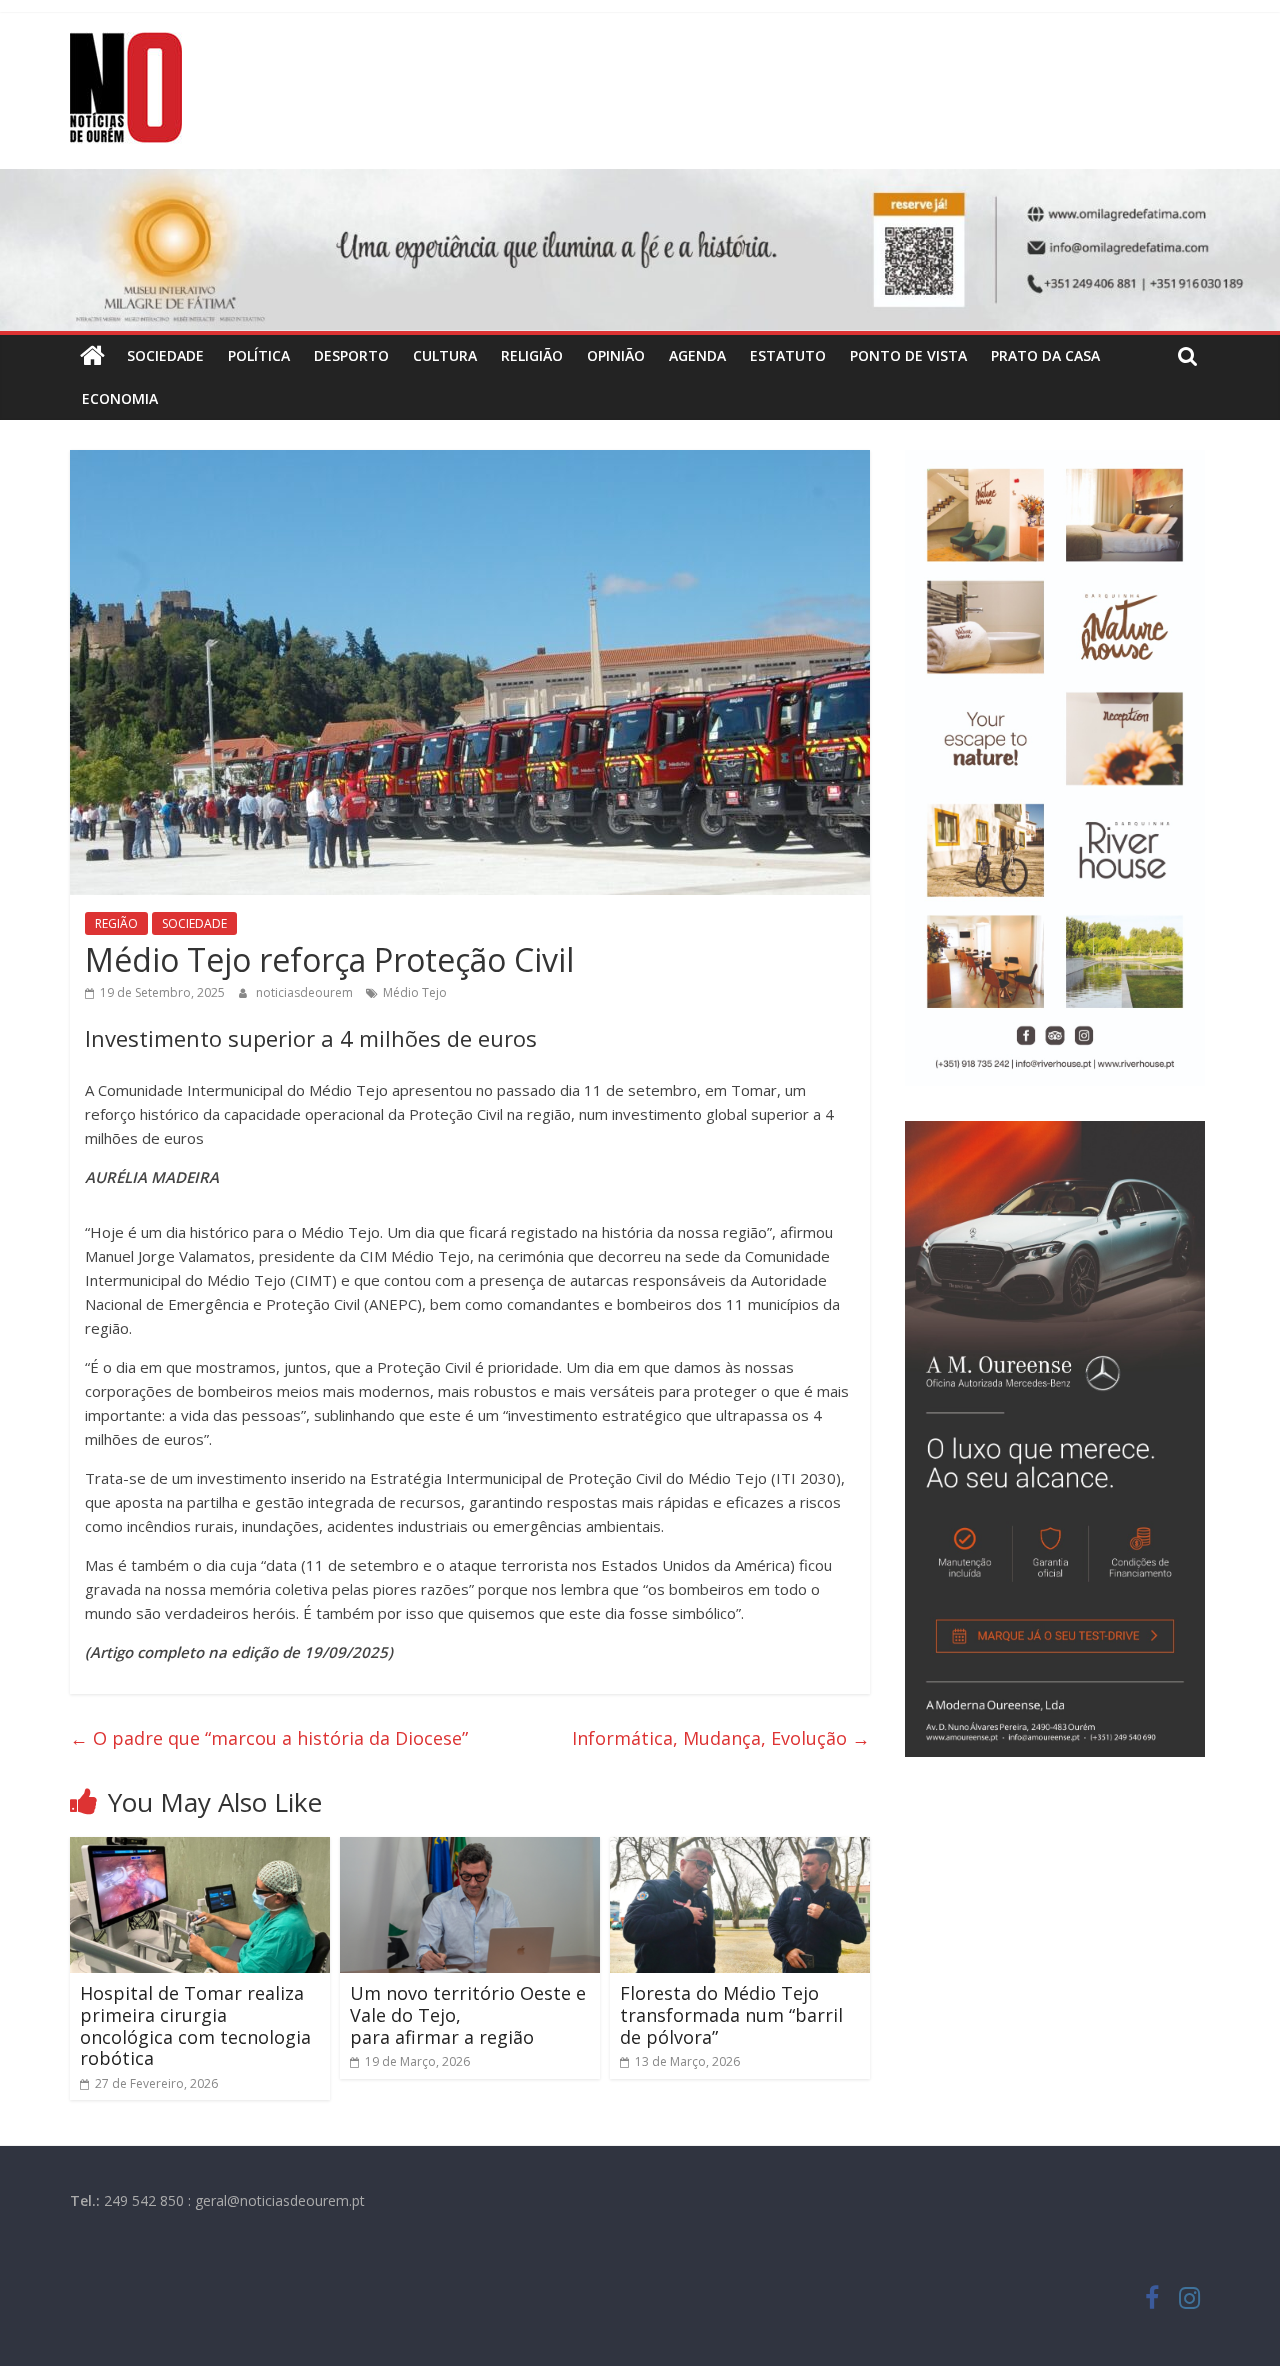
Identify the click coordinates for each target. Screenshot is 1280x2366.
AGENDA (697, 355)
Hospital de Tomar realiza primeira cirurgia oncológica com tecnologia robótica (195, 2025)
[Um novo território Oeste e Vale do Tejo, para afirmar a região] (470, 1849)
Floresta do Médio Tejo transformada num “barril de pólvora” (731, 2014)
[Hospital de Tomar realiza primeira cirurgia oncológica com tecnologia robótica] (200, 1849)
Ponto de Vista (908, 355)
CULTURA (445, 355)
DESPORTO (351, 355)
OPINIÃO (616, 355)
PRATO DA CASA (1045, 355)
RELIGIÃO (532, 355)
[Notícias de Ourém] (92, 356)
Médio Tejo (415, 992)
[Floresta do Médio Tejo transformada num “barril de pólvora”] (740, 1849)
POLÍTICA (259, 355)
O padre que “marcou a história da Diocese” (269, 1738)
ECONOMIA (120, 398)
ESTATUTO (788, 355)
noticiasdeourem (306, 992)
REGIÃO (116, 923)
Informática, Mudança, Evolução (721, 1738)
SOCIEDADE (165, 355)
